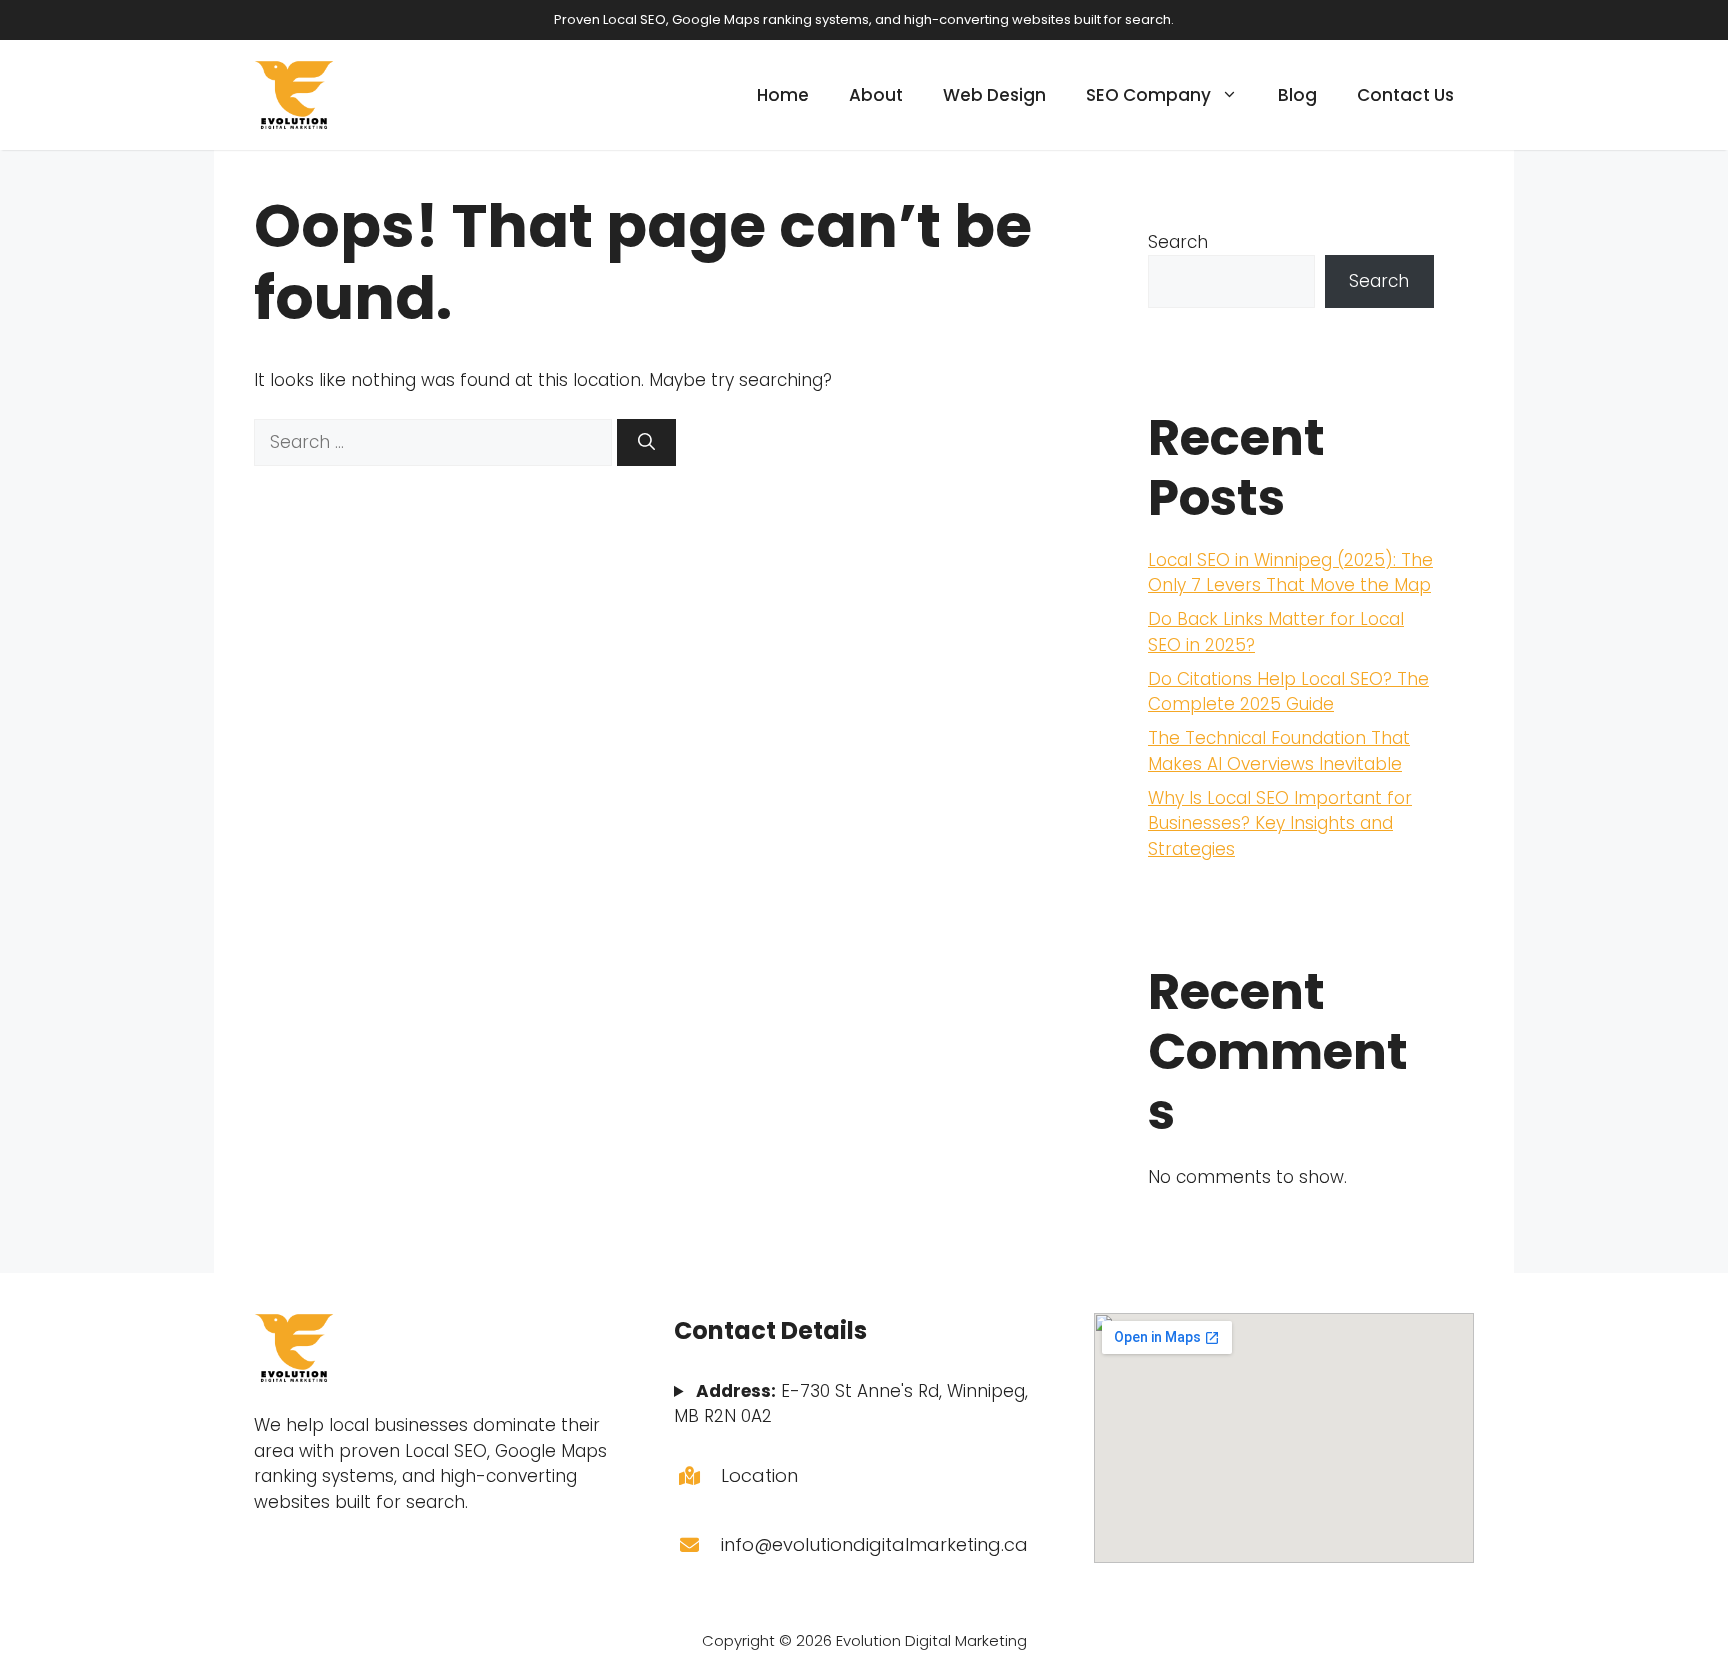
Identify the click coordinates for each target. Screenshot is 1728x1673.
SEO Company (1148, 95)
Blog (1297, 95)
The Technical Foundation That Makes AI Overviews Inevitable (1279, 751)
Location (759, 1475)
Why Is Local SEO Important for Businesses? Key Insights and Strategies (1280, 823)
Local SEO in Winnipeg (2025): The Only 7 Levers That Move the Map (1290, 573)
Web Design (994, 95)
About (876, 95)
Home (783, 95)
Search (1178, 242)
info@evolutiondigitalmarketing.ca (874, 1544)
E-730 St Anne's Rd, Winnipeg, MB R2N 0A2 (851, 1404)
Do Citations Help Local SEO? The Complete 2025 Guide (1288, 692)
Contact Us (1405, 95)
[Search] (646, 443)
